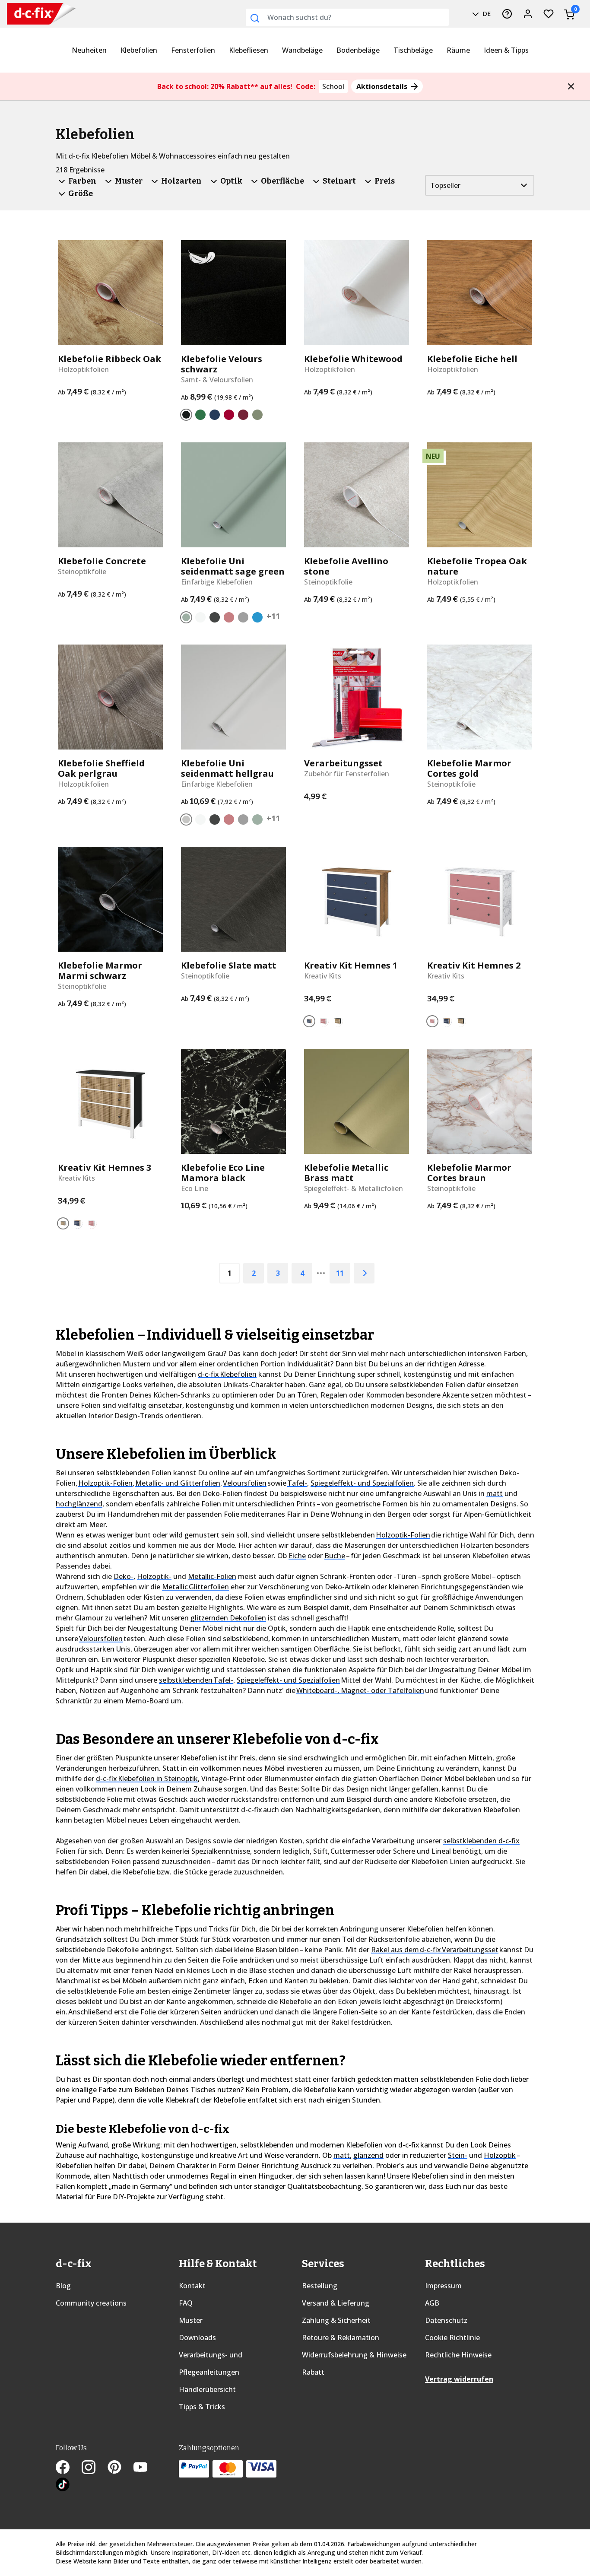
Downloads (197, 2338)
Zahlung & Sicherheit (336, 2320)
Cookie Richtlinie (452, 2338)
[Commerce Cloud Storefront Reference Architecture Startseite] (25, 14)
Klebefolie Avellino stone (346, 566)
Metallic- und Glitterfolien (178, 1483)
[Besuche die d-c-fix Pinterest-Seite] (121, 2468)
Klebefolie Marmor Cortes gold (469, 769)
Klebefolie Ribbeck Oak (109, 359)
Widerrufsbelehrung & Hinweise (354, 2355)
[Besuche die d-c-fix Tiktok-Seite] (63, 2486)
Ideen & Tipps (506, 50)
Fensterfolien (193, 50)
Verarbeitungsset (343, 763)
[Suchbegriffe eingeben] (255, 18)
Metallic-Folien (212, 1576)
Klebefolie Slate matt (229, 966)
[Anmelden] (528, 14)
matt (495, 1493)
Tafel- (297, 1483)
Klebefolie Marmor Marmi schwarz (100, 971)
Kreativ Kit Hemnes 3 (105, 1168)
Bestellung (320, 2286)
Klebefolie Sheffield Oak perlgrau (101, 769)
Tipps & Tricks (202, 2407)
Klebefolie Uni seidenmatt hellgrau (227, 769)
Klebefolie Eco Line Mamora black (223, 1173)
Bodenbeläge (358, 50)
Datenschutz (446, 2320)
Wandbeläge (302, 50)
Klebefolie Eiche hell (472, 359)
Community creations (91, 2303)
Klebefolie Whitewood (353, 359)
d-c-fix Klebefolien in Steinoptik (147, 1779)
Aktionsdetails (383, 86)
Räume (458, 50)
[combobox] (347, 17)
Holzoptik (500, 2155)
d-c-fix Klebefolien (227, 1374)
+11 (273, 616)
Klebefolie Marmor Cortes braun (469, 1173)
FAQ (186, 2303)
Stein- (458, 2155)
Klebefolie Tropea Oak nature (477, 566)
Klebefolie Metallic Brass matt (346, 1173)
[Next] (364, 1273)
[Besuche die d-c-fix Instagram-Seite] (95, 2468)
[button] (571, 86)
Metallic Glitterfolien (195, 1587)
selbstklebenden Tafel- (196, 1680)
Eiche (297, 1556)
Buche (335, 1556)
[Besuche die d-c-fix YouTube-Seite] (146, 2468)
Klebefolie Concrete (102, 561)
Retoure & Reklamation (341, 2338)
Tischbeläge (413, 50)
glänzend (368, 2155)
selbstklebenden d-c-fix (481, 1841)
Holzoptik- (154, 1576)
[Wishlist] (549, 14)
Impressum (443, 2286)
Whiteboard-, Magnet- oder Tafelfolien (360, 1690)
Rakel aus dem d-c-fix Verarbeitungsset (435, 1950)
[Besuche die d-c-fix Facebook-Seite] (69, 2468)
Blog (63, 2286)
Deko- (124, 1576)
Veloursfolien (245, 1483)
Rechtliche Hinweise (458, 2355)
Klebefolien (139, 50)
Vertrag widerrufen (459, 2379)
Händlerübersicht (207, 2389)
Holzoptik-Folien (105, 1483)
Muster (191, 2320)
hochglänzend (79, 1504)
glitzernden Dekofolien (228, 1618)
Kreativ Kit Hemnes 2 (474, 966)
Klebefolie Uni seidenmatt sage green (233, 566)
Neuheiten (89, 50)
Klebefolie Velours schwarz (222, 364)
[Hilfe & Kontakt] (507, 14)
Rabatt (313, 2372)
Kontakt (192, 2286)
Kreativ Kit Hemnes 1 (351, 966)
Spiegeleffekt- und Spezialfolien (362, 1483)
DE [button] (486, 14)
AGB (432, 2303)
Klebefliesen (249, 50)
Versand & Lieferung (336, 2303)
